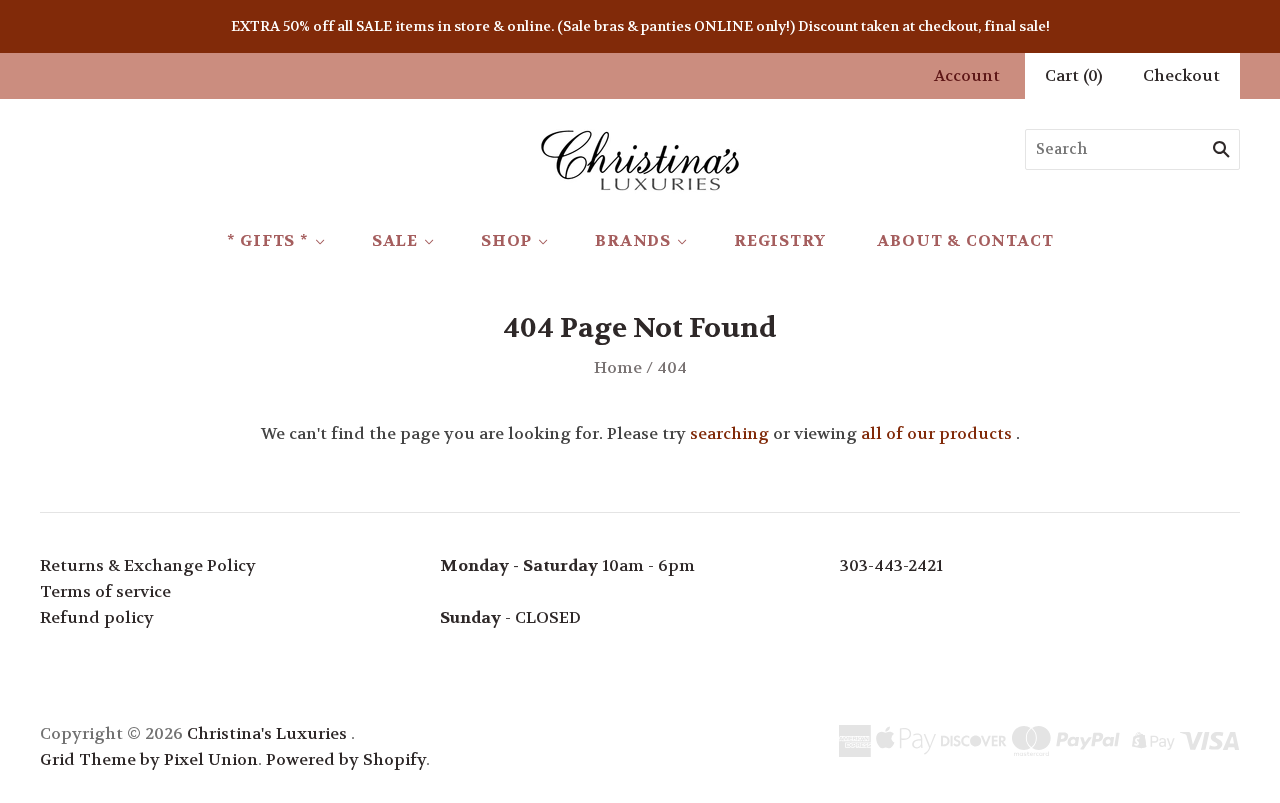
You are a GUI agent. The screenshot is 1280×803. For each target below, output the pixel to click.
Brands (633, 240)
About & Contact (965, 240)
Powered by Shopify (346, 759)
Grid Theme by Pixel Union (149, 759)
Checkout (1181, 75)
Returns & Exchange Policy (148, 565)
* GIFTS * (268, 240)
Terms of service (105, 591)
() (1074, 75)
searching (729, 433)
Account (967, 75)
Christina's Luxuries (267, 733)
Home (618, 367)
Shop (506, 240)
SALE (395, 240)
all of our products (936, 433)
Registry (779, 240)
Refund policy (97, 617)
